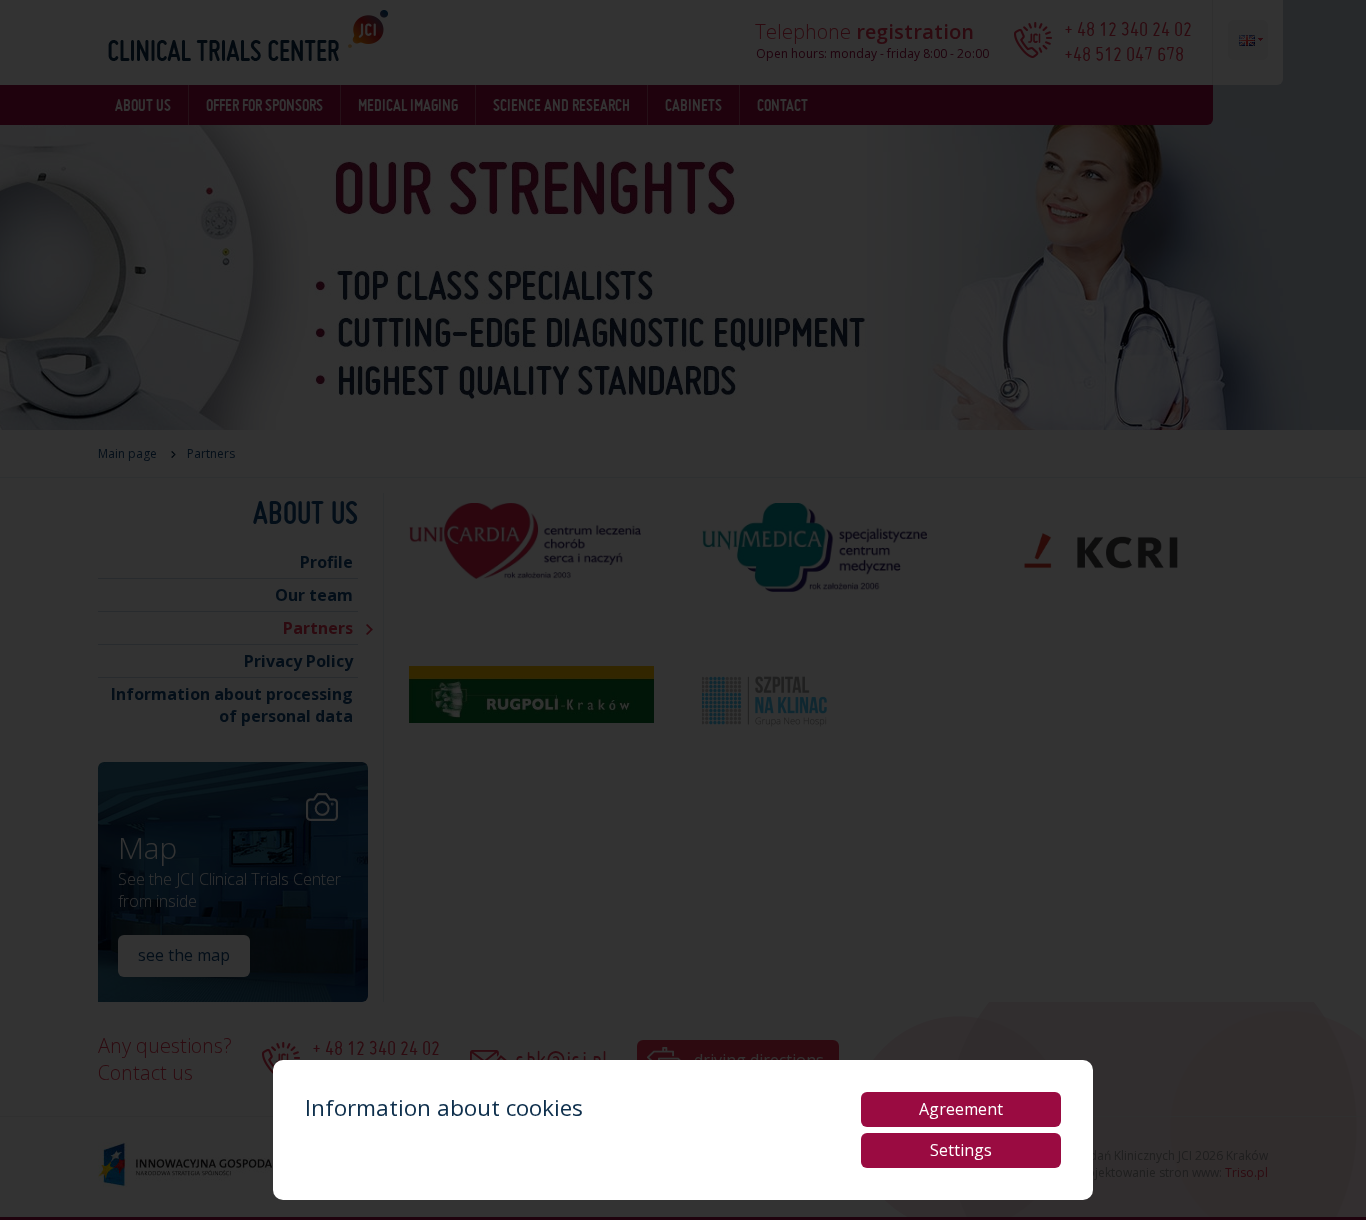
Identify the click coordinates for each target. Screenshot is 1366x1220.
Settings (961, 1150)
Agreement (961, 1109)
